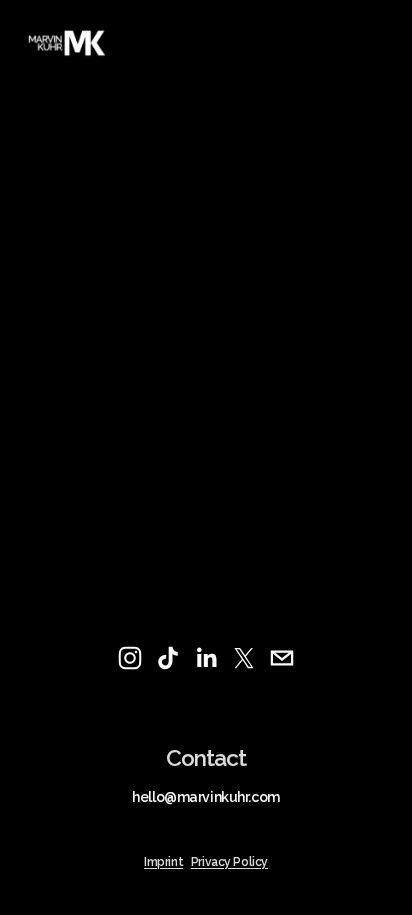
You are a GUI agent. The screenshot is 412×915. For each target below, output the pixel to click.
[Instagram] (130, 658)
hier (66, 255)
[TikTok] (168, 658)
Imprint (163, 862)
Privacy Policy (229, 862)
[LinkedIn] (206, 658)
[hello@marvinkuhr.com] (282, 658)
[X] (244, 658)
